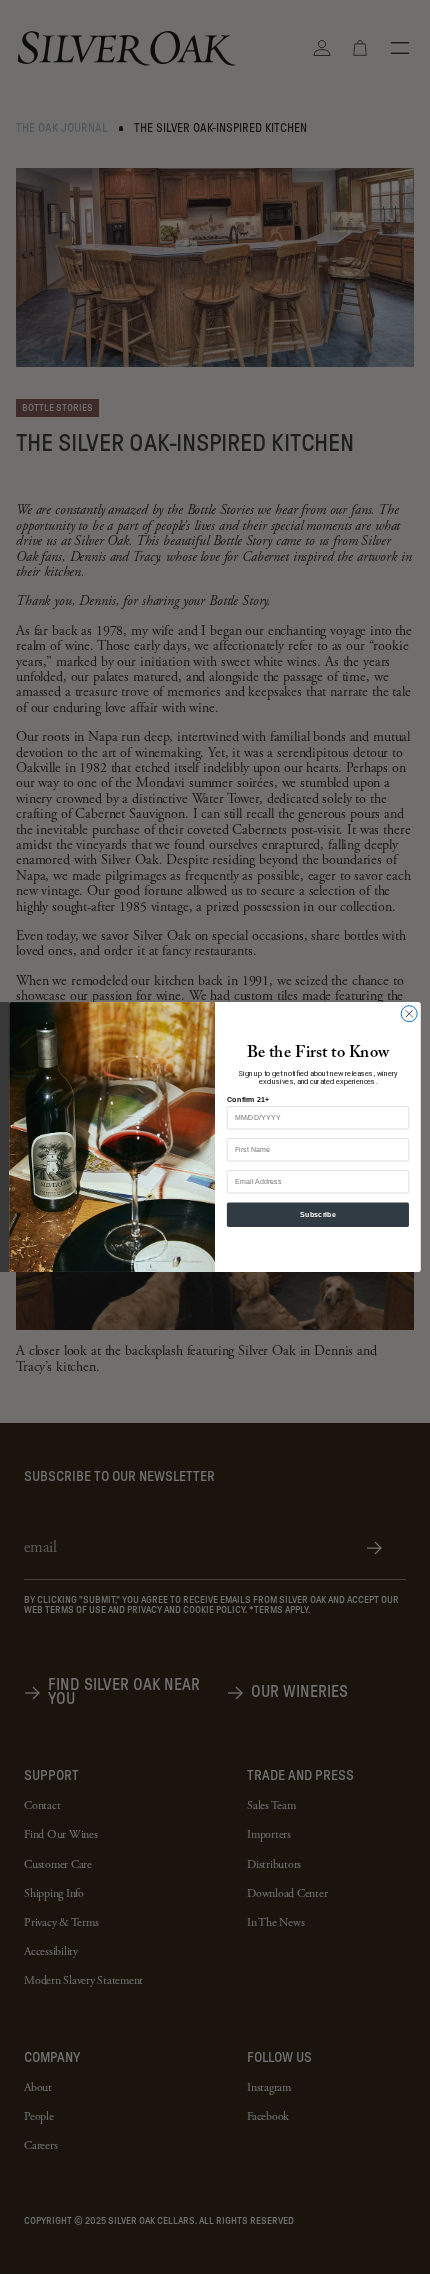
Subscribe (318, 1215)
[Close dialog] (409, 1014)
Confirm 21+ (248, 1099)
